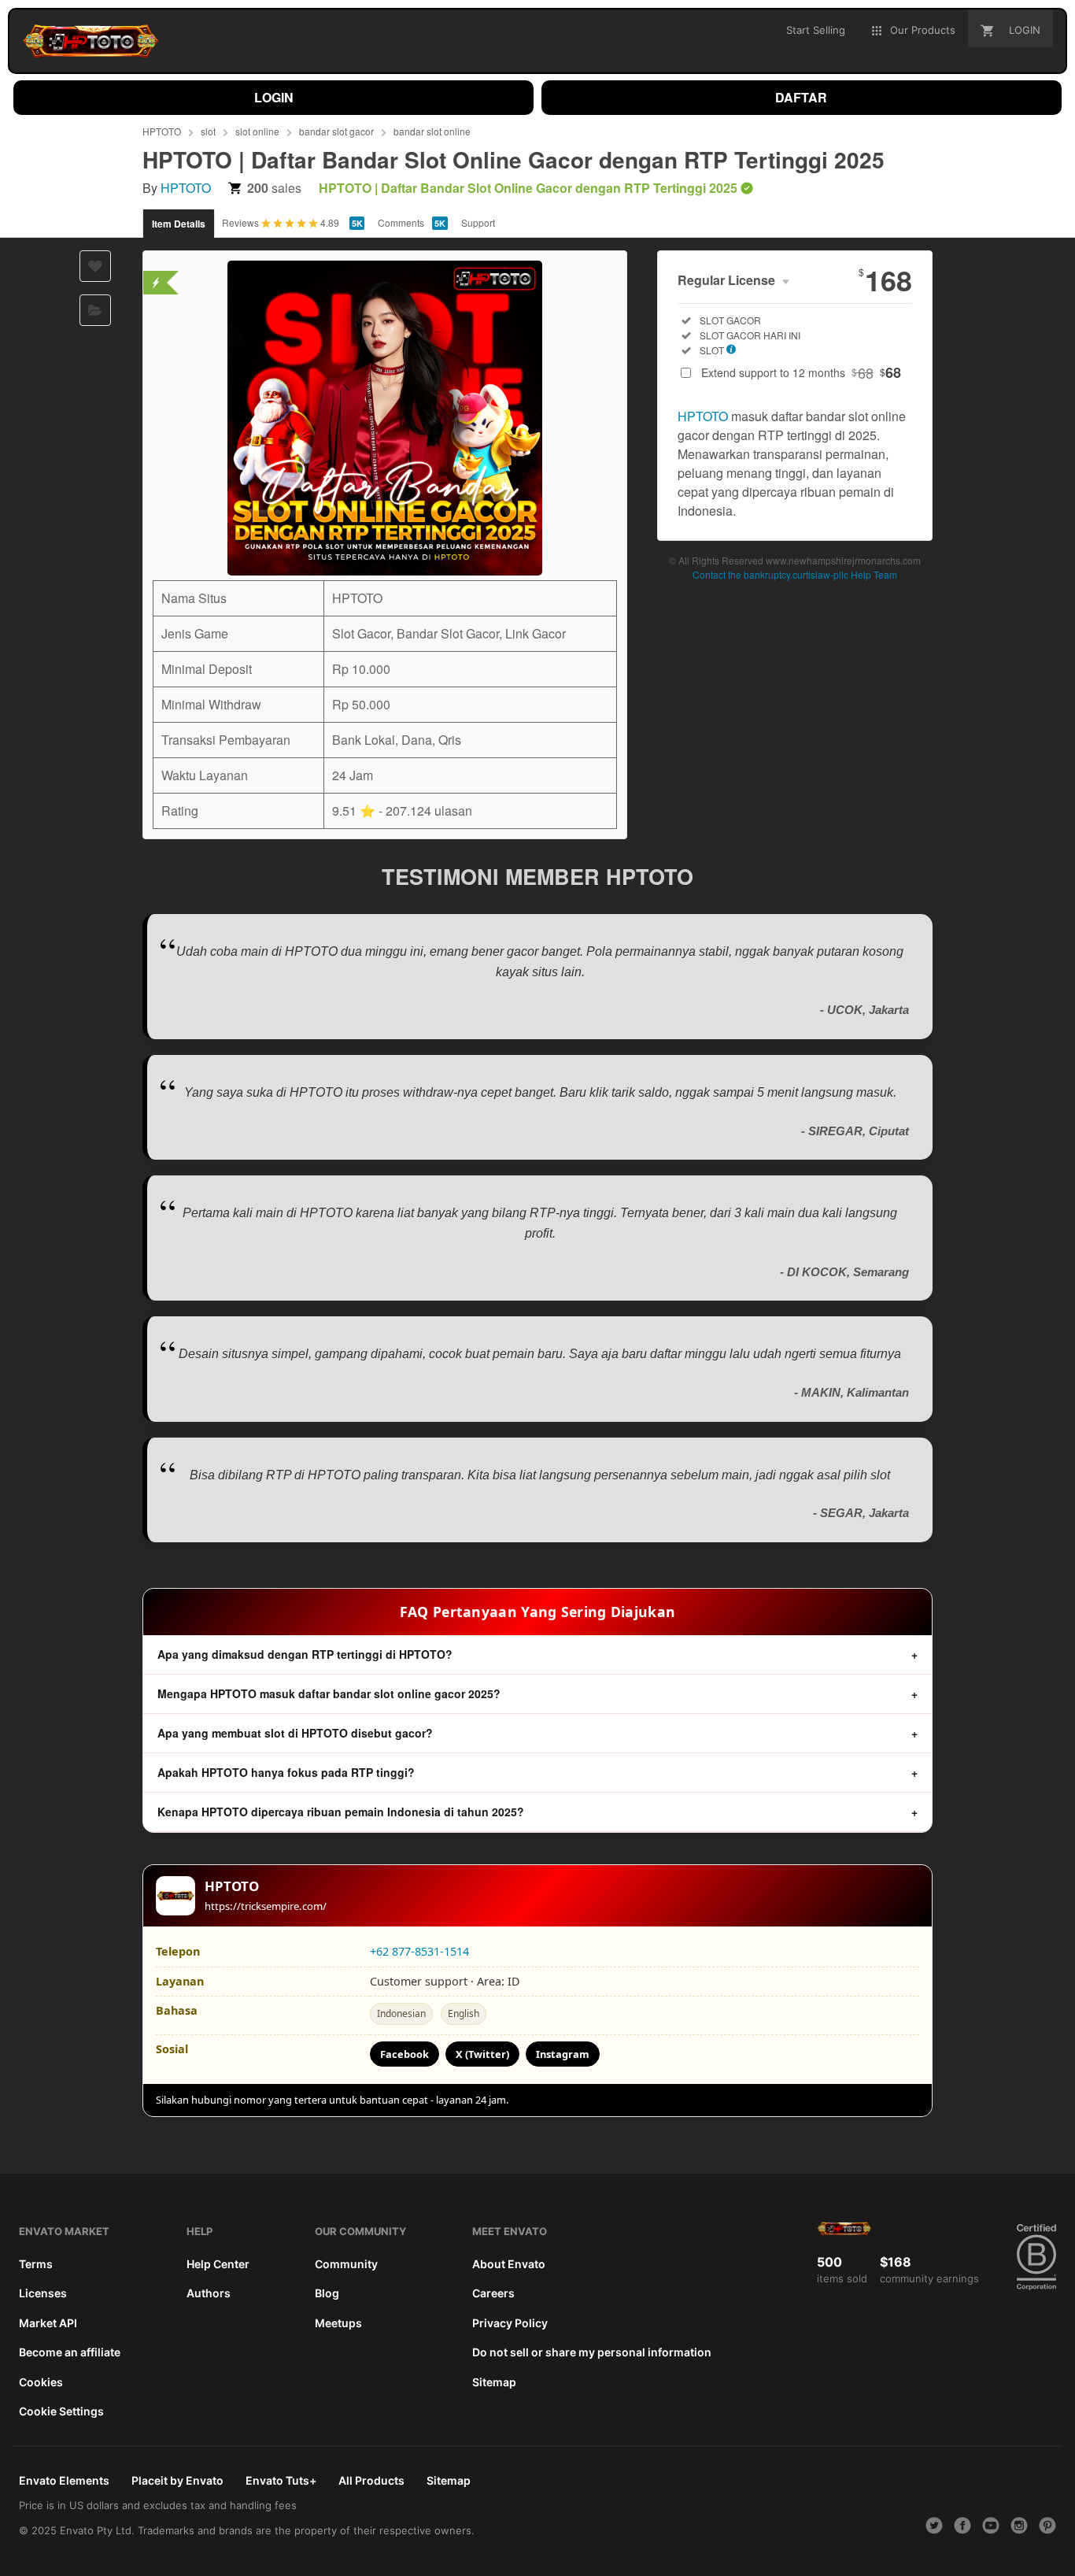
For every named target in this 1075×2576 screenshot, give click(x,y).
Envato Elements (64, 2480)
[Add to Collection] (95, 310)
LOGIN (274, 97)
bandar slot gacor (336, 131)
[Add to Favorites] (95, 266)
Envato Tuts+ (281, 2480)
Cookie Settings (61, 2411)
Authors (209, 2293)
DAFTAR (801, 97)
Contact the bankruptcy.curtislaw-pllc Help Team (795, 574)
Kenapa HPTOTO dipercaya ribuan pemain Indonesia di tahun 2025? (341, 1812)
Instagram (563, 2054)
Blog (327, 2293)
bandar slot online (432, 131)
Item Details (179, 224)
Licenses (43, 2293)
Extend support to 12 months (801, 372)
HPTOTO (162, 131)
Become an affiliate (70, 2352)
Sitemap (494, 2382)
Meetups (338, 2323)
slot (208, 131)
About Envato (509, 2264)
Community (346, 2264)
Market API (48, 2323)
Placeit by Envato (177, 2480)
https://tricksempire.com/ (266, 1906)
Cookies (41, 2382)
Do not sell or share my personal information (592, 2352)
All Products (371, 2480)
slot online (257, 131)
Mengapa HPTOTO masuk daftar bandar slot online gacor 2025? (329, 1693)
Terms (36, 2264)
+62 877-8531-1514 (419, 1951)
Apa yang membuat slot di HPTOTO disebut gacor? (295, 1733)
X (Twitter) (482, 2054)
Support (478, 222)
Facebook (405, 2054)
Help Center (218, 2264)
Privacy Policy (510, 2323)
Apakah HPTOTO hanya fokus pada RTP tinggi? (286, 1772)
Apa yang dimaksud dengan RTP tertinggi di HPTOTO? (305, 1654)
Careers (493, 2293)
